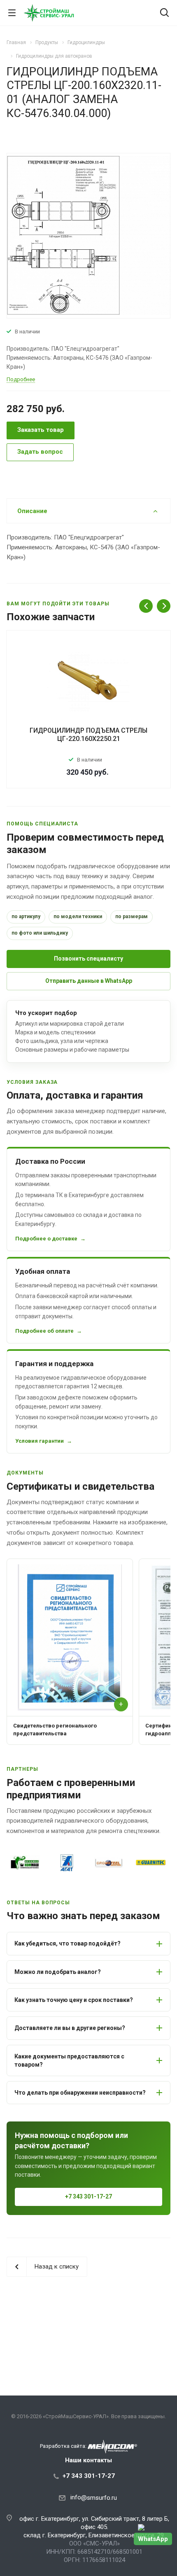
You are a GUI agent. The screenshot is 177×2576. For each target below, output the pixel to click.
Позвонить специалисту (88, 959)
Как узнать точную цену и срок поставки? (74, 2000)
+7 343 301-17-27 (88, 2196)
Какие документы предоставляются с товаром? (69, 2060)
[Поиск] (164, 13)
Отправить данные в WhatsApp (89, 981)
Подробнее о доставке (46, 1239)
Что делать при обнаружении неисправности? (80, 2093)
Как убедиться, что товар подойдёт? (68, 1943)
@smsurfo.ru (99, 2498)
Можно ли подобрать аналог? (58, 1972)
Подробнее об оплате (44, 1331)
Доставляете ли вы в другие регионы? (70, 2028)
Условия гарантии (40, 1441)
